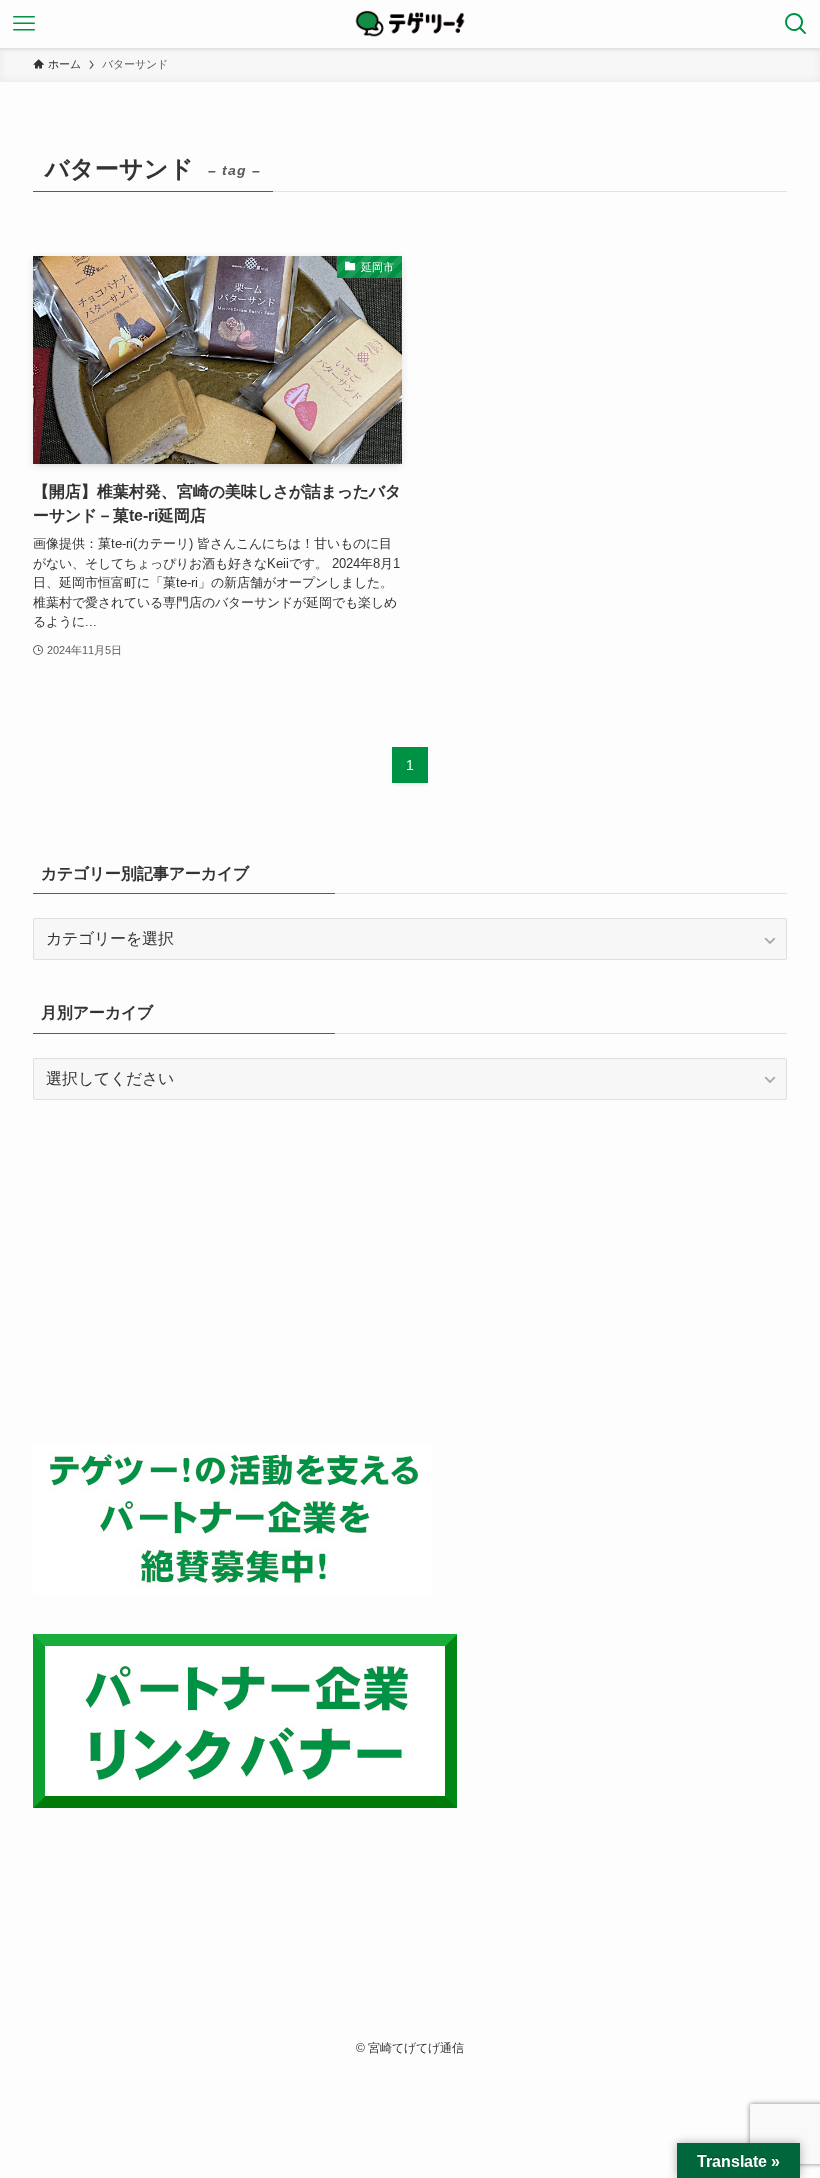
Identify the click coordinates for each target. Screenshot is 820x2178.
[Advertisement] (410, 1272)
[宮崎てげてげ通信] (410, 24)
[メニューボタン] (24, 24)
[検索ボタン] (796, 24)
